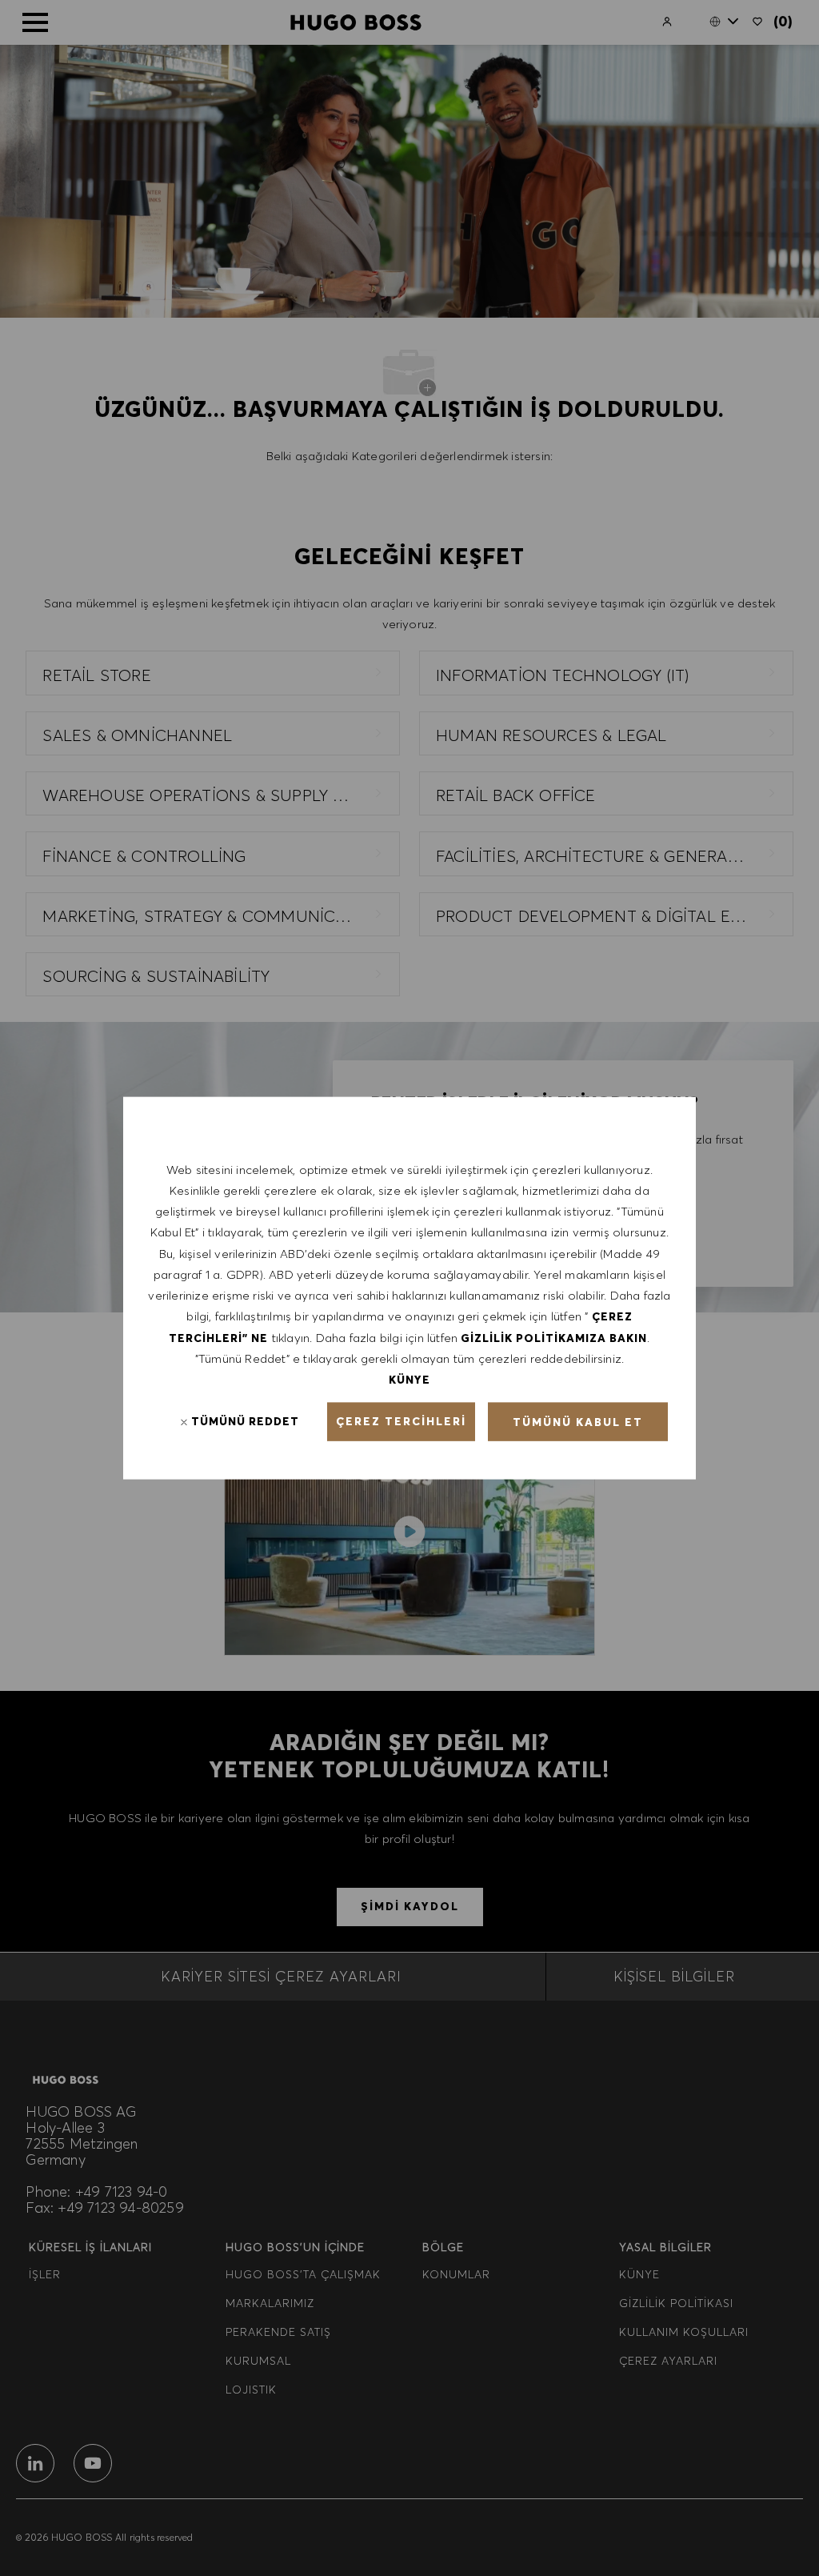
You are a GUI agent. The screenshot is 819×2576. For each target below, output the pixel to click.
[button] (401, 1422)
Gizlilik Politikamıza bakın (554, 1337)
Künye (409, 1380)
